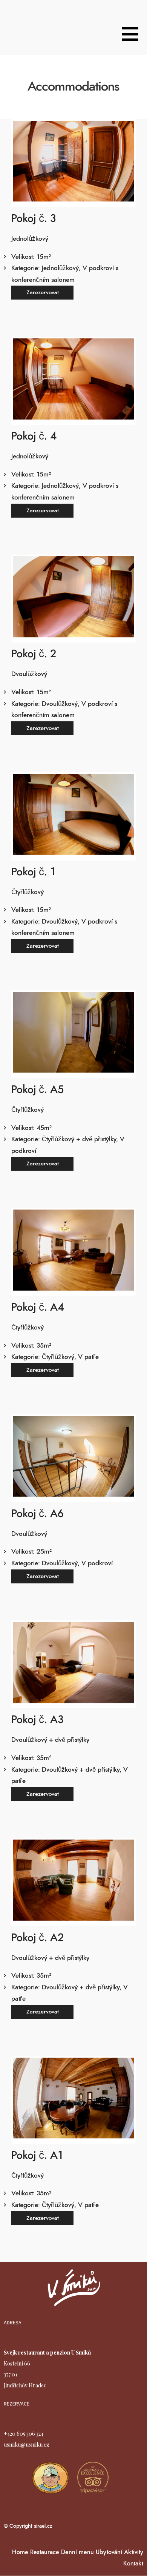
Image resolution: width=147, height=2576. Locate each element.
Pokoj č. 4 (34, 437)
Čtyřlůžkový (58, 1357)
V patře (88, 1357)
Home (20, 2552)
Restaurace (45, 2552)
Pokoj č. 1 (33, 872)
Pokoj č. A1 (37, 2156)
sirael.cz (42, 2526)
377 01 (11, 2374)
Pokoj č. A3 (37, 1720)
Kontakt (133, 2564)
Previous (24, 163)
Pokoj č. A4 (38, 1308)
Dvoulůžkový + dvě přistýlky (81, 1770)
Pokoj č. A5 (38, 1090)
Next (123, 163)
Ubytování (109, 2552)
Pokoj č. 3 (34, 219)
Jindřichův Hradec (25, 2385)
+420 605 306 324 (24, 2434)
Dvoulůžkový (60, 704)
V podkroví (97, 1563)
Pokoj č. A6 (38, 1514)
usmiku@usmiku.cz (27, 2445)
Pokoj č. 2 (34, 654)
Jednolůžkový (60, 268)
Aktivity (134, 2552)
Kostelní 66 (17, 2363)
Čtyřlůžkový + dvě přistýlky (79, 1139)
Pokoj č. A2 (38, 1938)
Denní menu (77, 2552)
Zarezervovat (43, 293)
